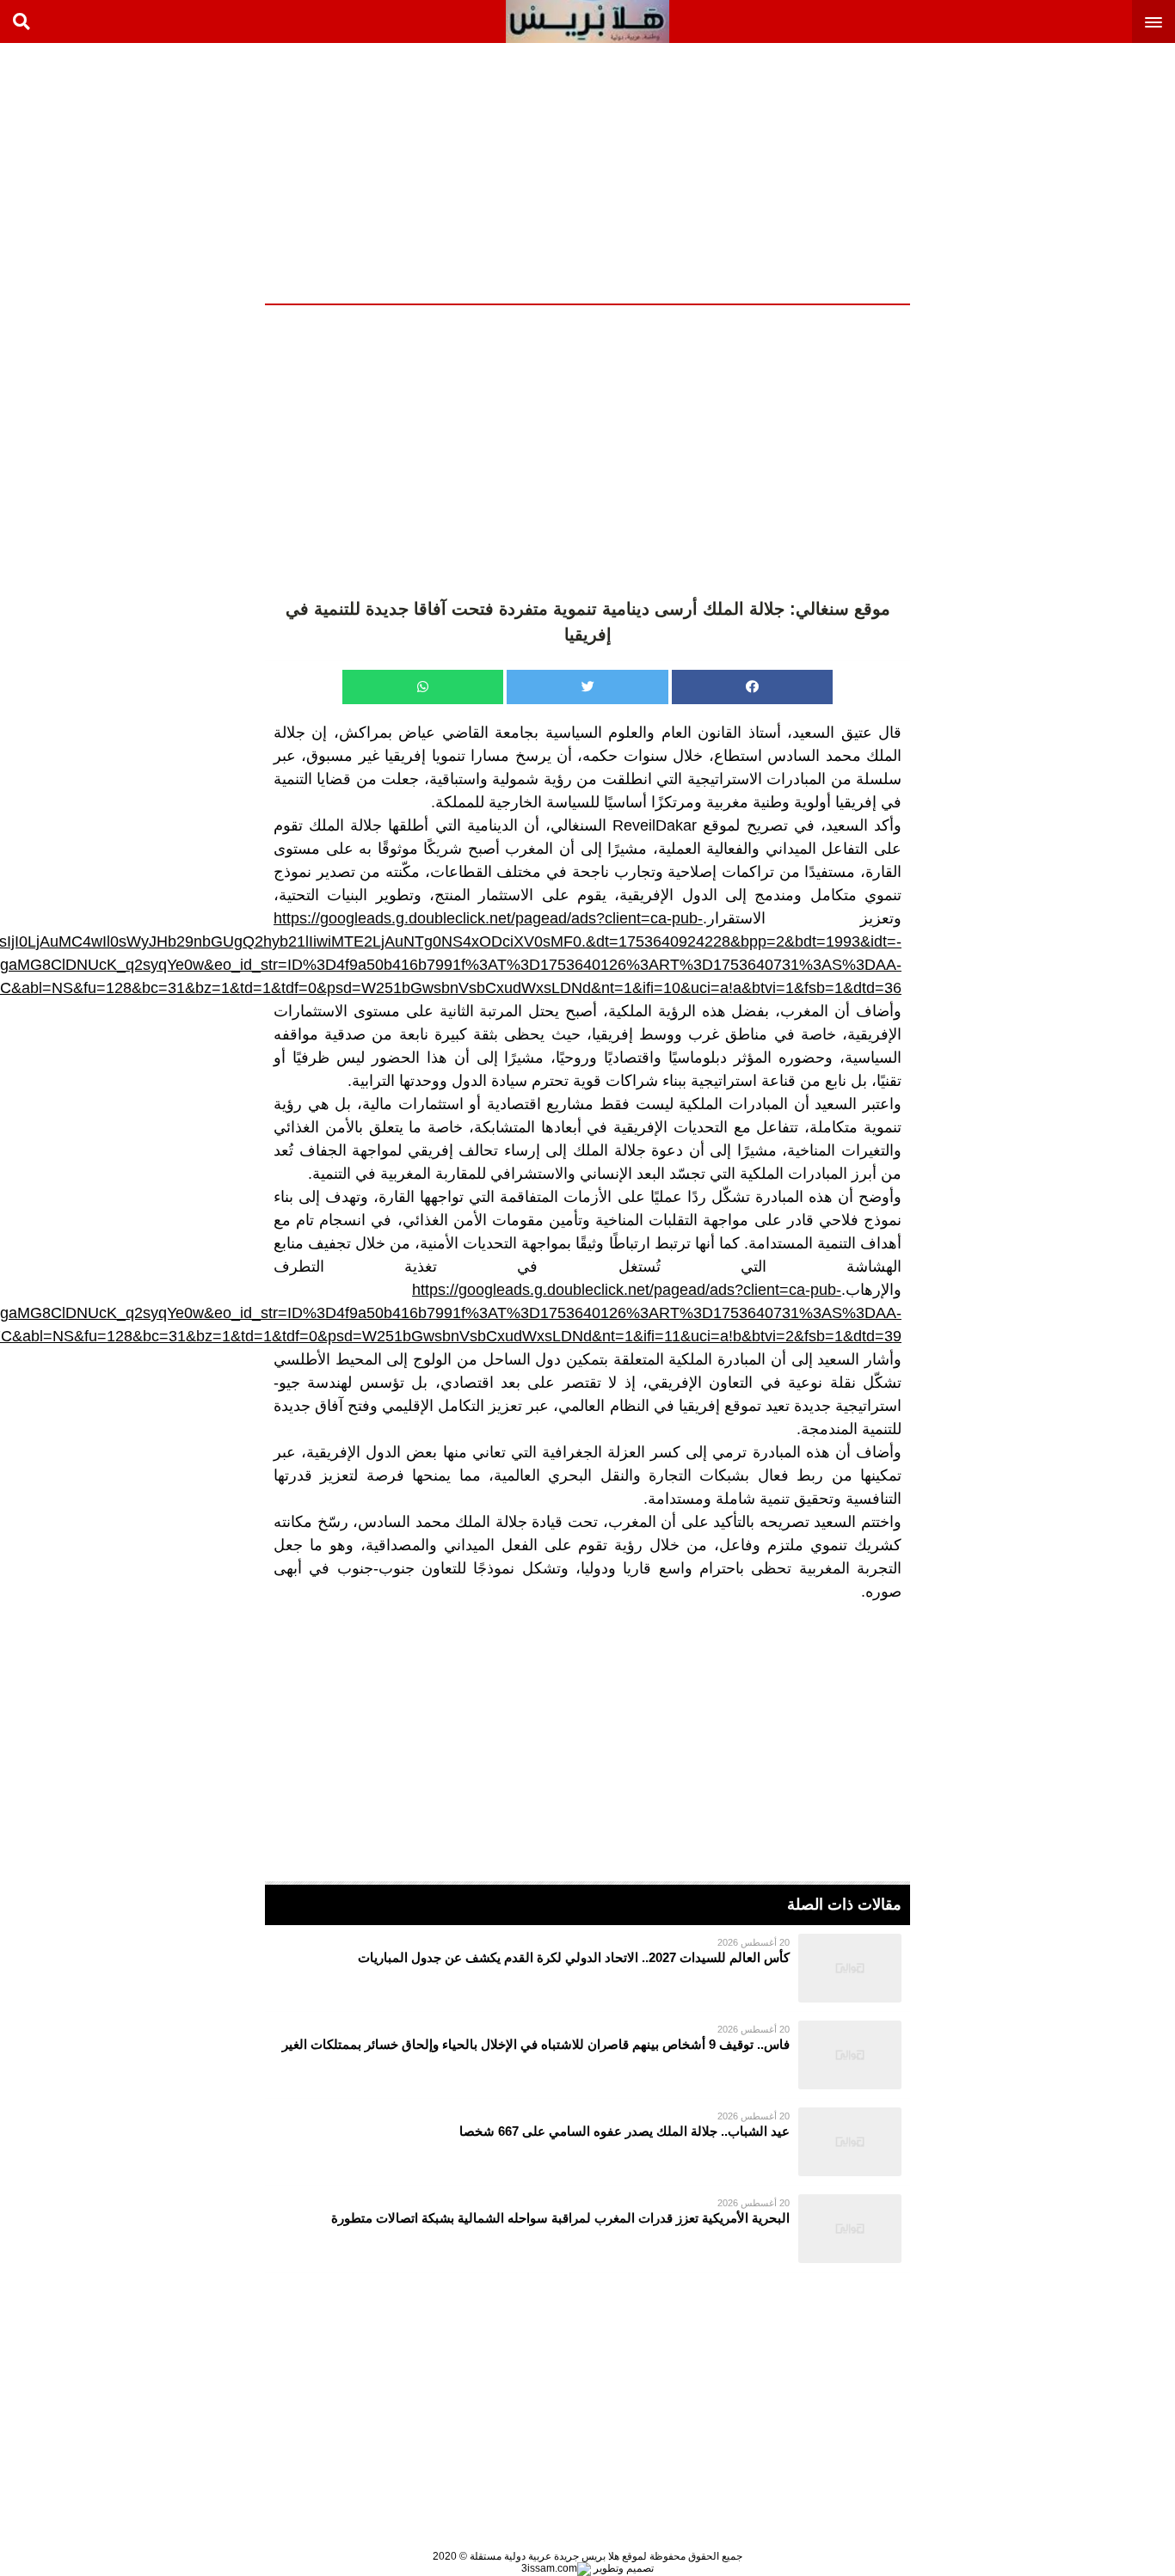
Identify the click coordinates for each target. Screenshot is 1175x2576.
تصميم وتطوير (622, 2568)
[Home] (587, 21)
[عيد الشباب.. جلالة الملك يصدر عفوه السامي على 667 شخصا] (587, 2142)
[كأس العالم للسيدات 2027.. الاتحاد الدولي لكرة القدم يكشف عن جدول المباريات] (587, 1968)
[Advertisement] (1046, 172)
